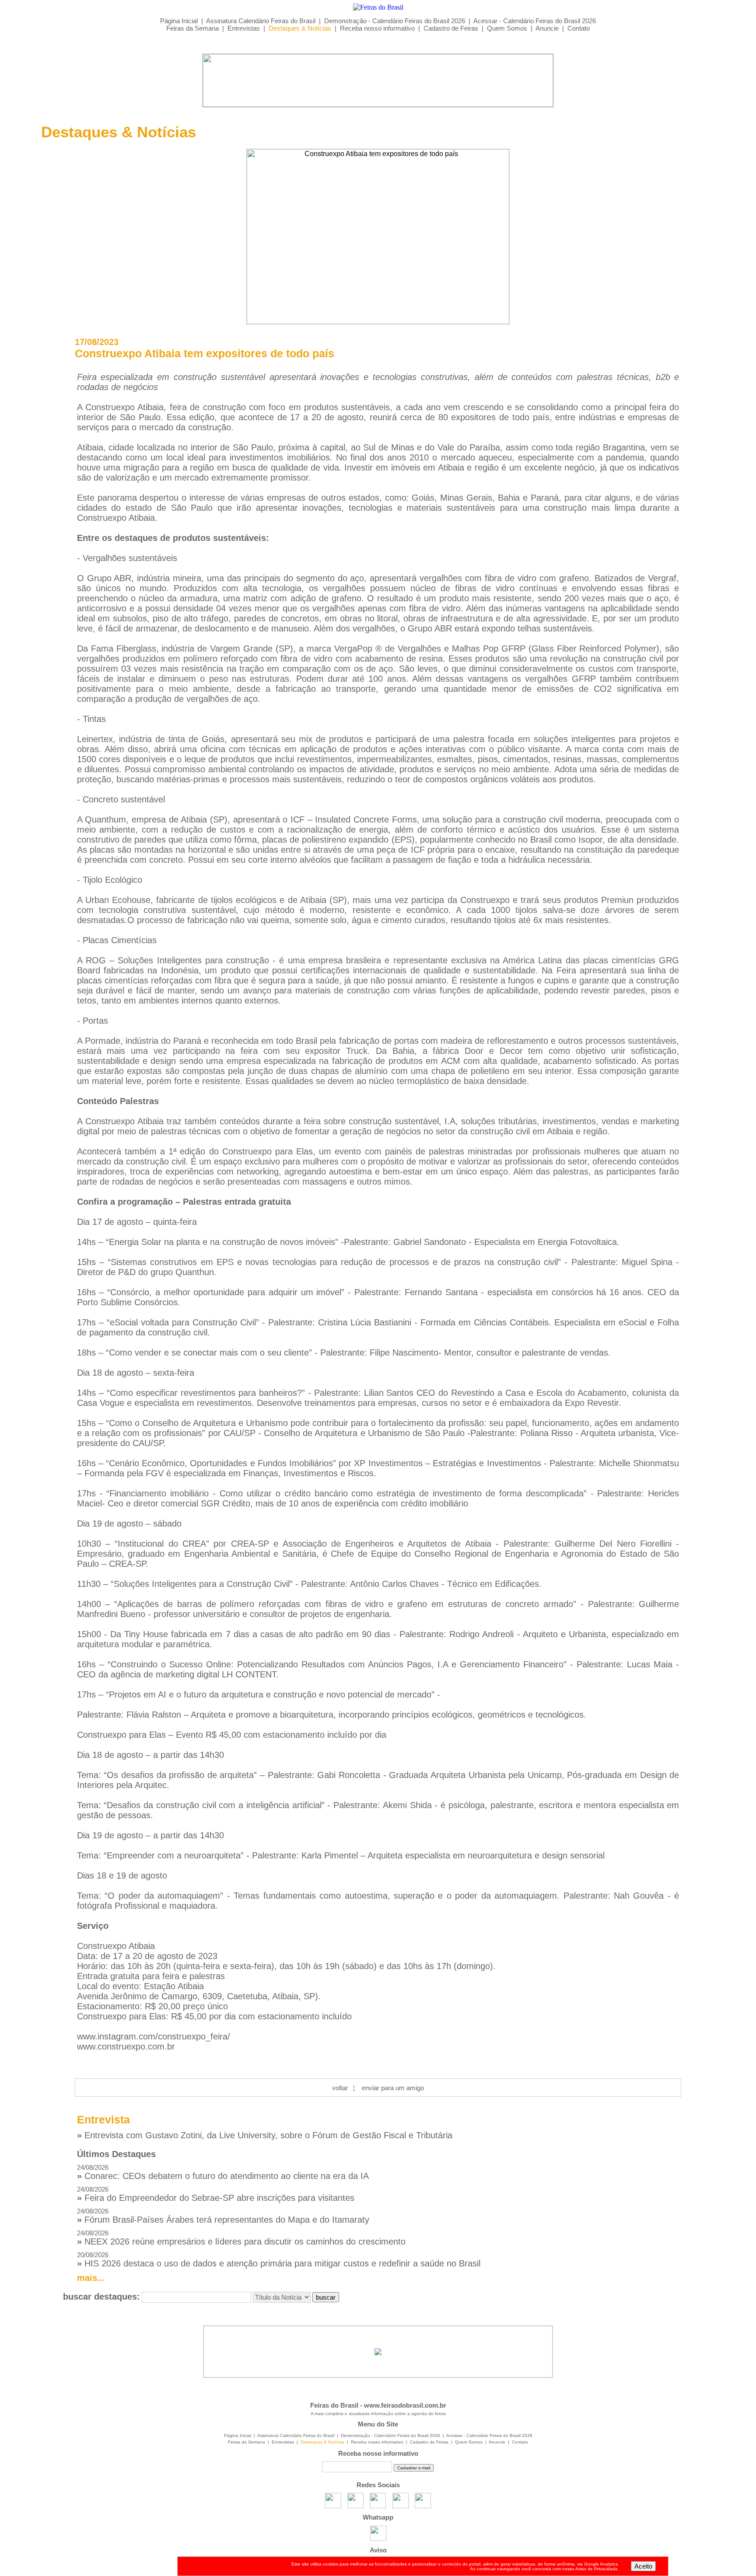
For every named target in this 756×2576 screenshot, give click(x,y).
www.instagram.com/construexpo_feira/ (154, 2036)
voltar (340, 2088)
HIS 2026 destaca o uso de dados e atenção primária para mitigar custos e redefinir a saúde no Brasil (279, 2260)
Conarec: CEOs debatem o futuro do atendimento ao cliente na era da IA (223, 2172)
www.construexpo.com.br (126, 2046)
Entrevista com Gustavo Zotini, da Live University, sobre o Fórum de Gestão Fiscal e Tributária (265, 2135)
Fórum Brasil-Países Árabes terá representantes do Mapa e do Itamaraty (223, 2216)
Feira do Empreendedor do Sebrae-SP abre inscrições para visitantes (216, 2194)
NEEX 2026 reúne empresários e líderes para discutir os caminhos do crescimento (241, 2238)
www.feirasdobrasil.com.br (405, 2405)
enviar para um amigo (393, 2088)
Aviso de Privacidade (597, 2569)
